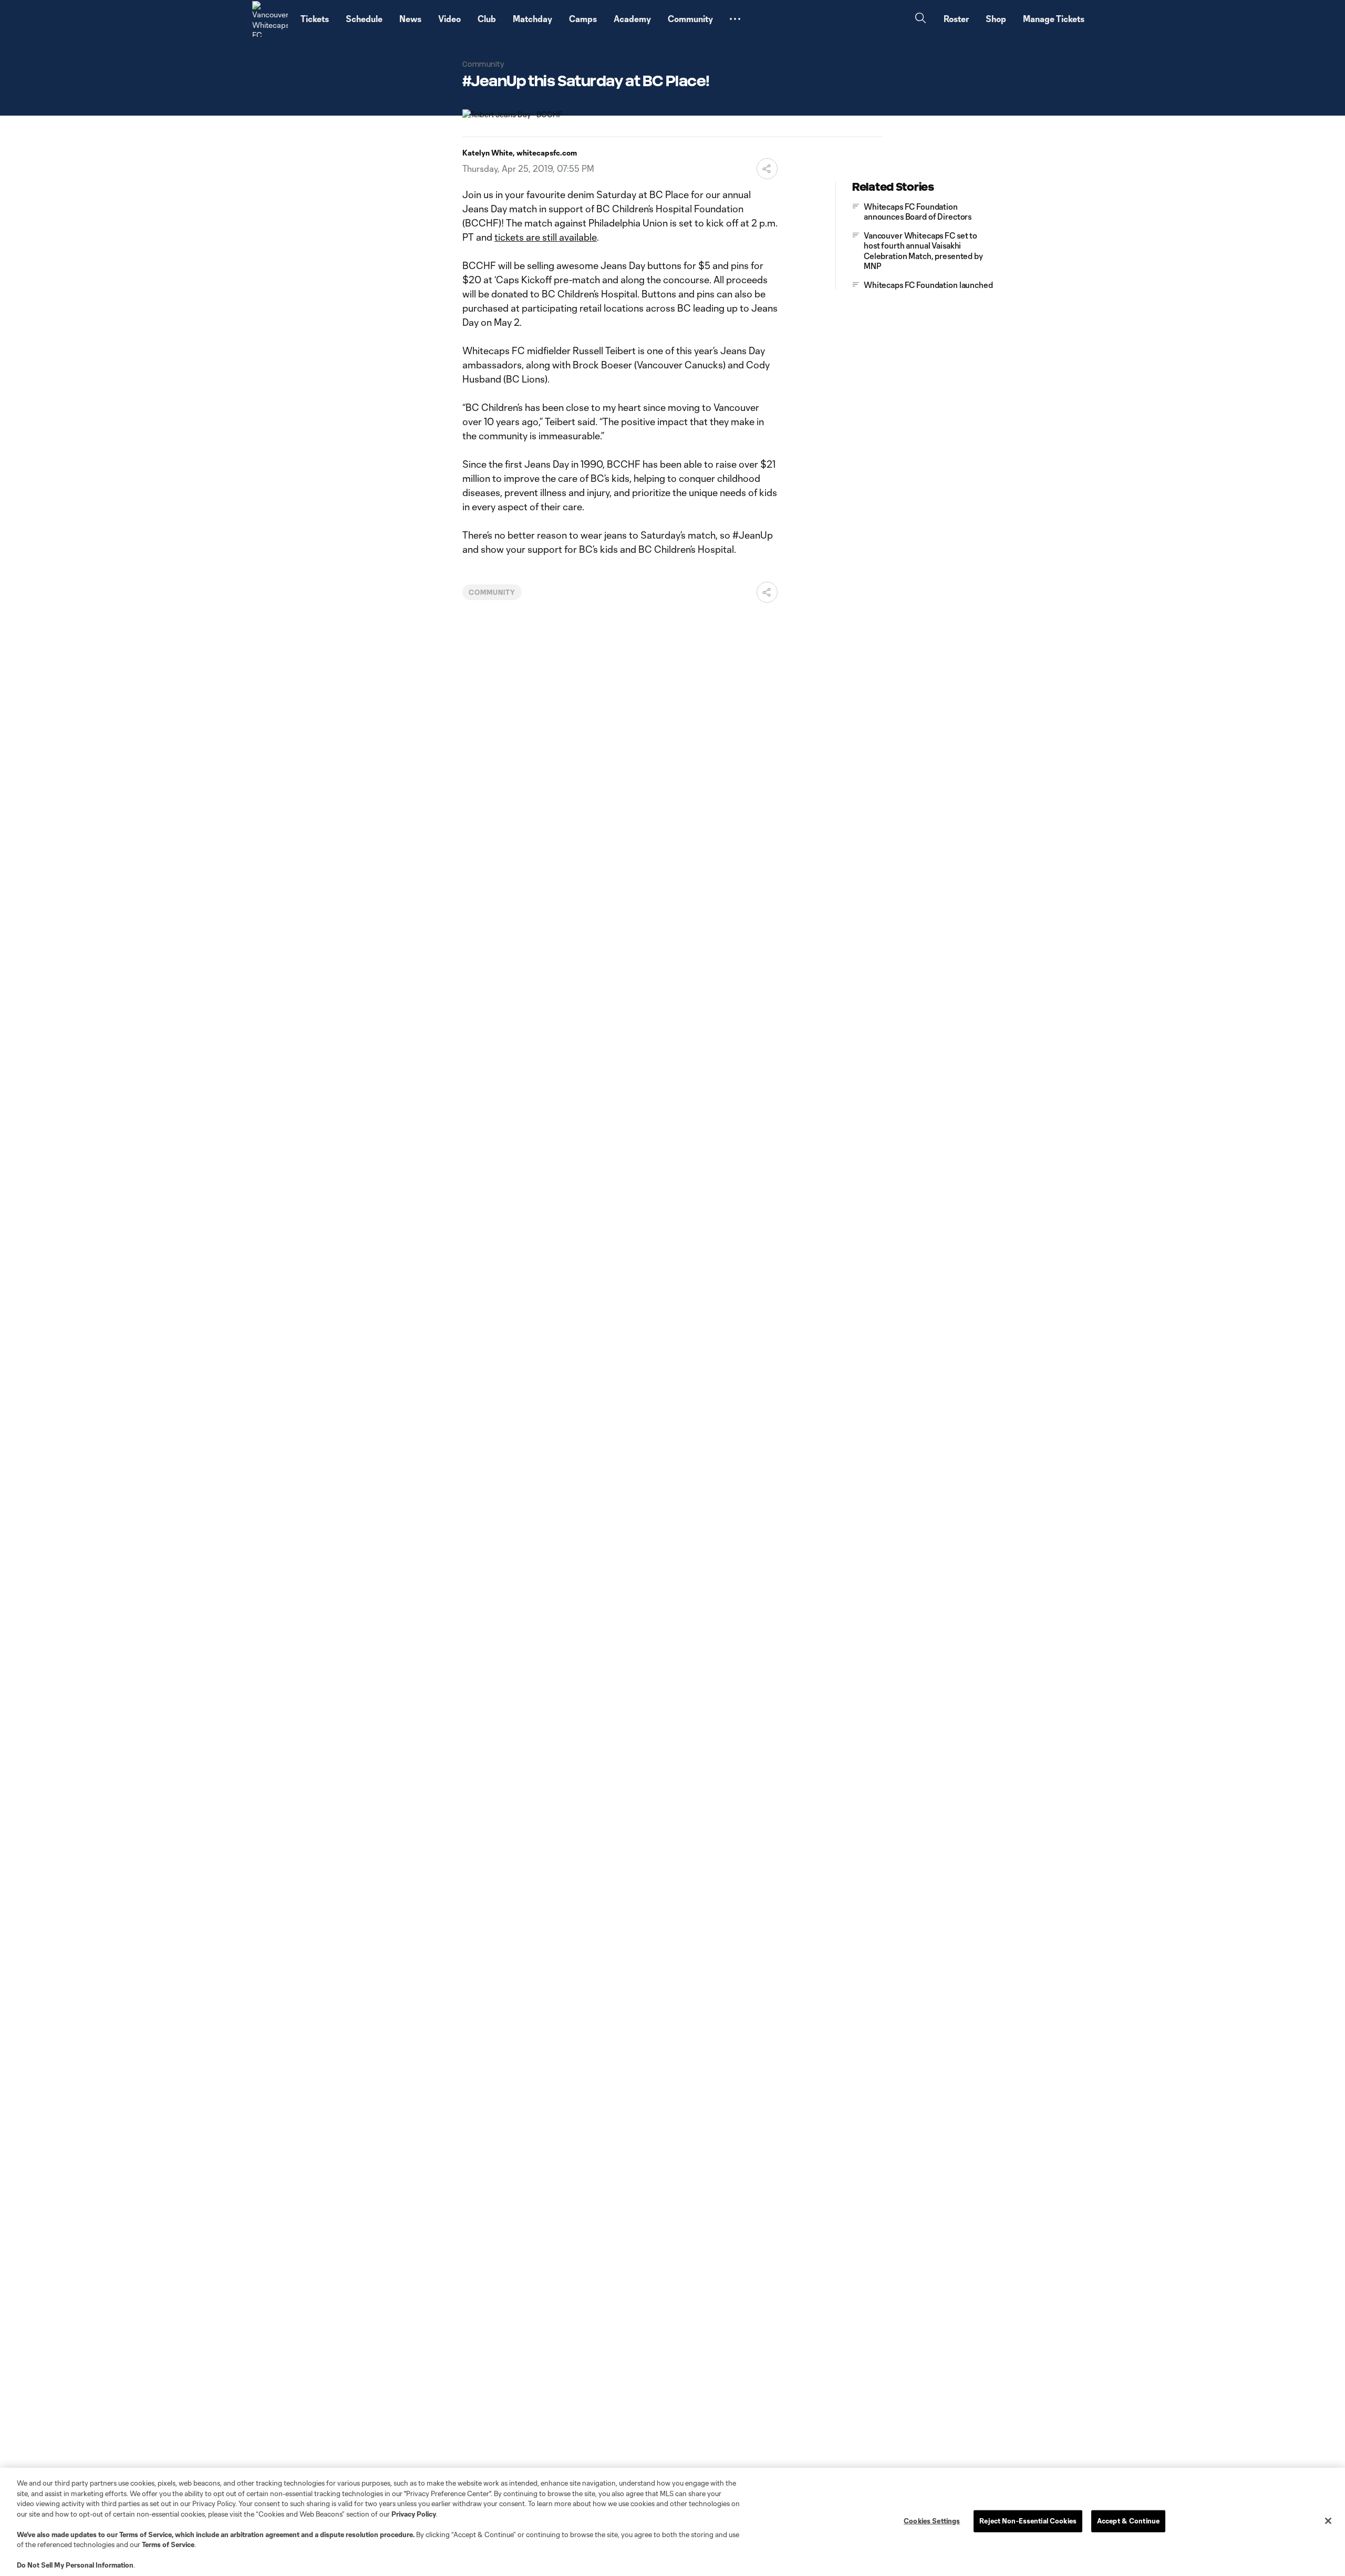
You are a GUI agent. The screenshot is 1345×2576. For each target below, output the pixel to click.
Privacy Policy (414, 2514)
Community (492, 592)
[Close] (1328, 2521)
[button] (735, 19)
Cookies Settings (932, 2521)
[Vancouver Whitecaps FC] (270, 19)
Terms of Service (146, 2534)
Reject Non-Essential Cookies (1028, 2521)
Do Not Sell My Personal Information (75, 2565)
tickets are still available (546, 237)
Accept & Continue (1128, 2521)
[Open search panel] (920, 19)
